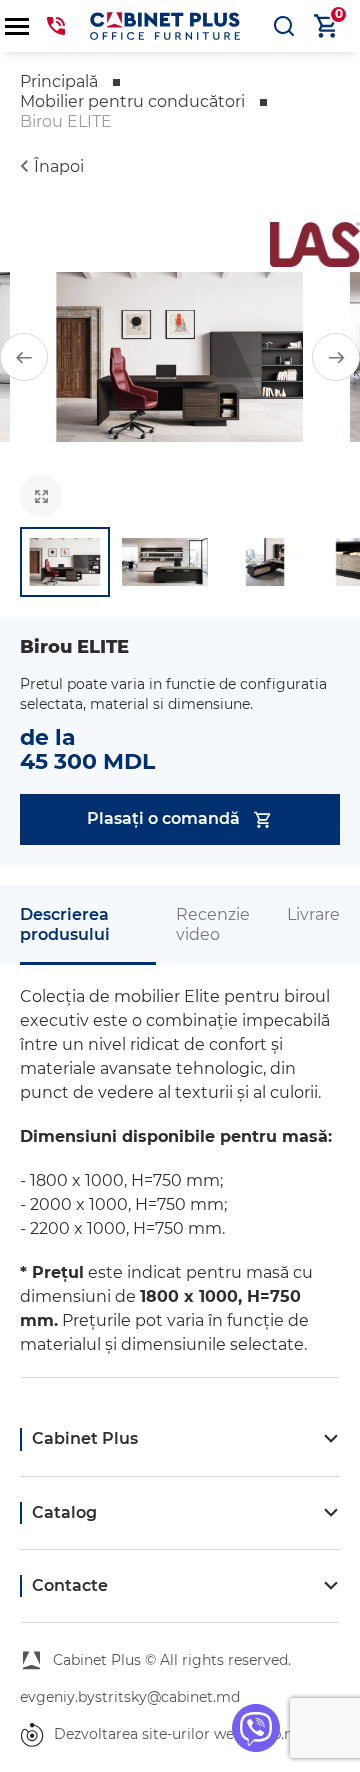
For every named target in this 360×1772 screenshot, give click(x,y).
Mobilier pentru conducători (132, 101)
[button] (24, 357)
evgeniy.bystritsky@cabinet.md (130, 1697)
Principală (59, 81)
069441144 (56, 26)
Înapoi (59, 166)
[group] (180, 357)
